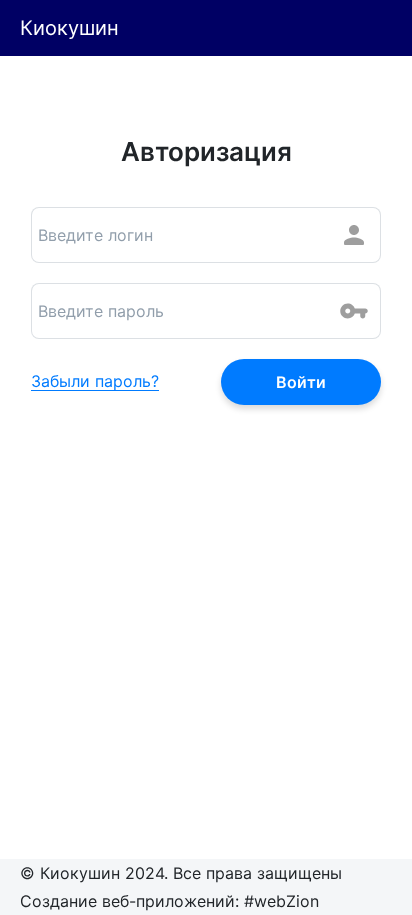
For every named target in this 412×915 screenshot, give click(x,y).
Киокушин (69, 28)
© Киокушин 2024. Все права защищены (181, 873)
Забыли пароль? (95, 382)
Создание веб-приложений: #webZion (169, 901)
